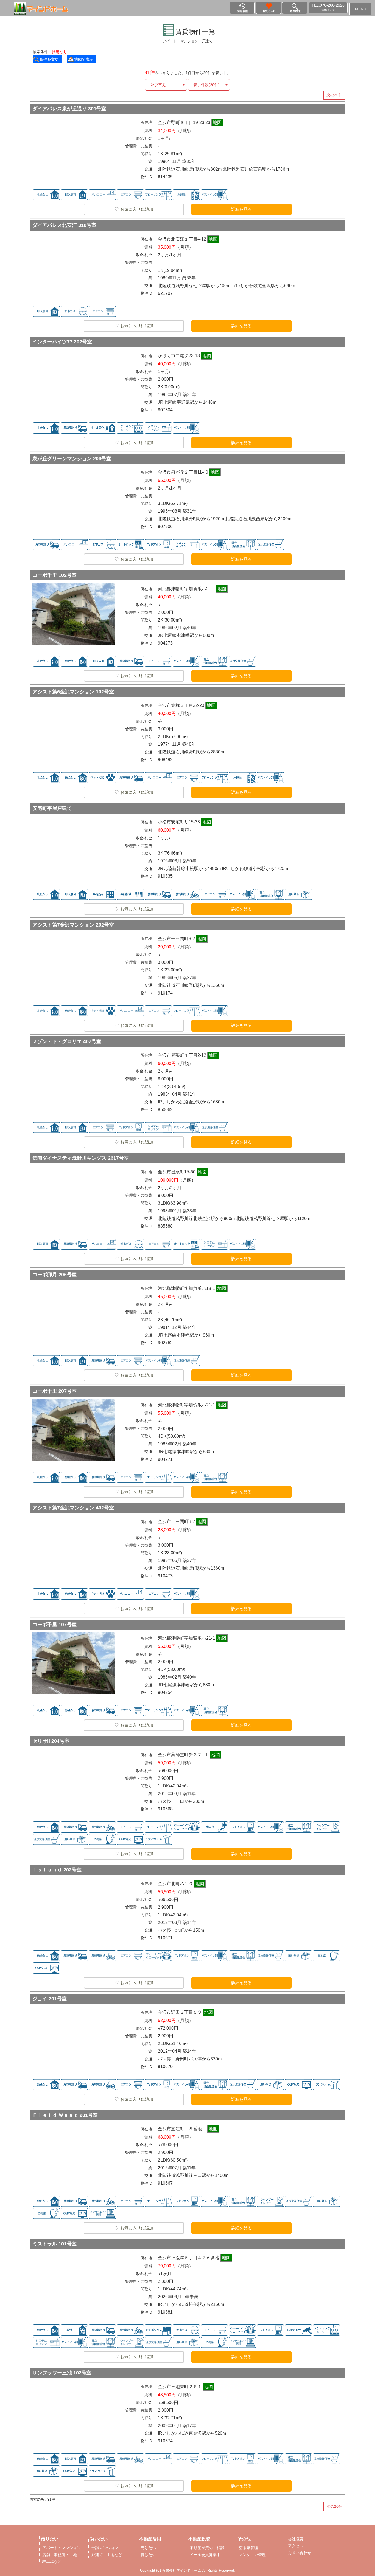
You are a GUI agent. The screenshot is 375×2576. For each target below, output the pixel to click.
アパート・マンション (61, 2548)
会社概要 (296, 2539)
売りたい (148, 2548)
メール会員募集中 (205, 2555)
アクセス (296, 2546)
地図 (217, 122)
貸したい (148, 2555)
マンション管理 (252, 2555)
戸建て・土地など (107, 2555)
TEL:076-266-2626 (328, 7)
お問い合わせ (300, 2553)
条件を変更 (49, 59)
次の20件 (334, 95)
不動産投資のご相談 (207, 2548)
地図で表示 (84, 59)
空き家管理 (248, 2548)
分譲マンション (105, 2548)
